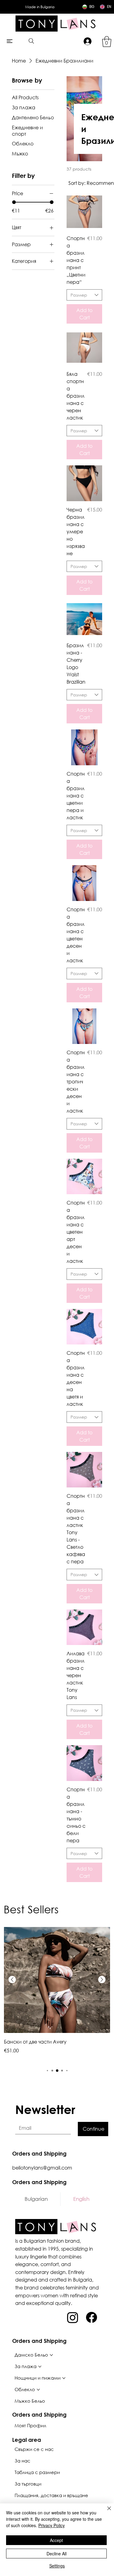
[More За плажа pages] (40, 2367)
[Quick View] (85, 212)
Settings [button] (57, 2566)
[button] (107, 42)
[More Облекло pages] (38, 2390)
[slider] (14, 202)
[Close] (105, 2512)
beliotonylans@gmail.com (42, 2168)
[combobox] (85, 295)
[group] (57, 1994)
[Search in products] (31, 41)
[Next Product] (102, 1980)
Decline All (57, 2554)
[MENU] (10, 41)
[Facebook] (92, 2317)
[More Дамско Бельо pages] (51, 2355)
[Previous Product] (12, 1980)
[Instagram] (73, 2317)
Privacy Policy (52, 2525)
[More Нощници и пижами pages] (64, 2378)
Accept (56, 2540)
